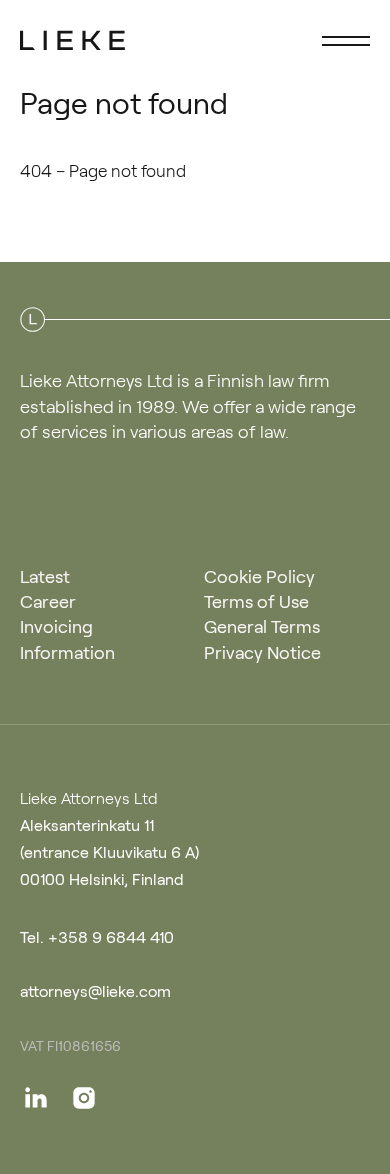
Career (48, 600)
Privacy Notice (262, 651)
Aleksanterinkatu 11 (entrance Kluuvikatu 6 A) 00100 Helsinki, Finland (109, 851)
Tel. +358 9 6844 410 (97, 936)
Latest (45, 575)
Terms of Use (256, 600)
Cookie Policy (259, 575)
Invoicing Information (67, 637)
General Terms (262, 625)
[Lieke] (73, 40)
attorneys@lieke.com (95, 990)
